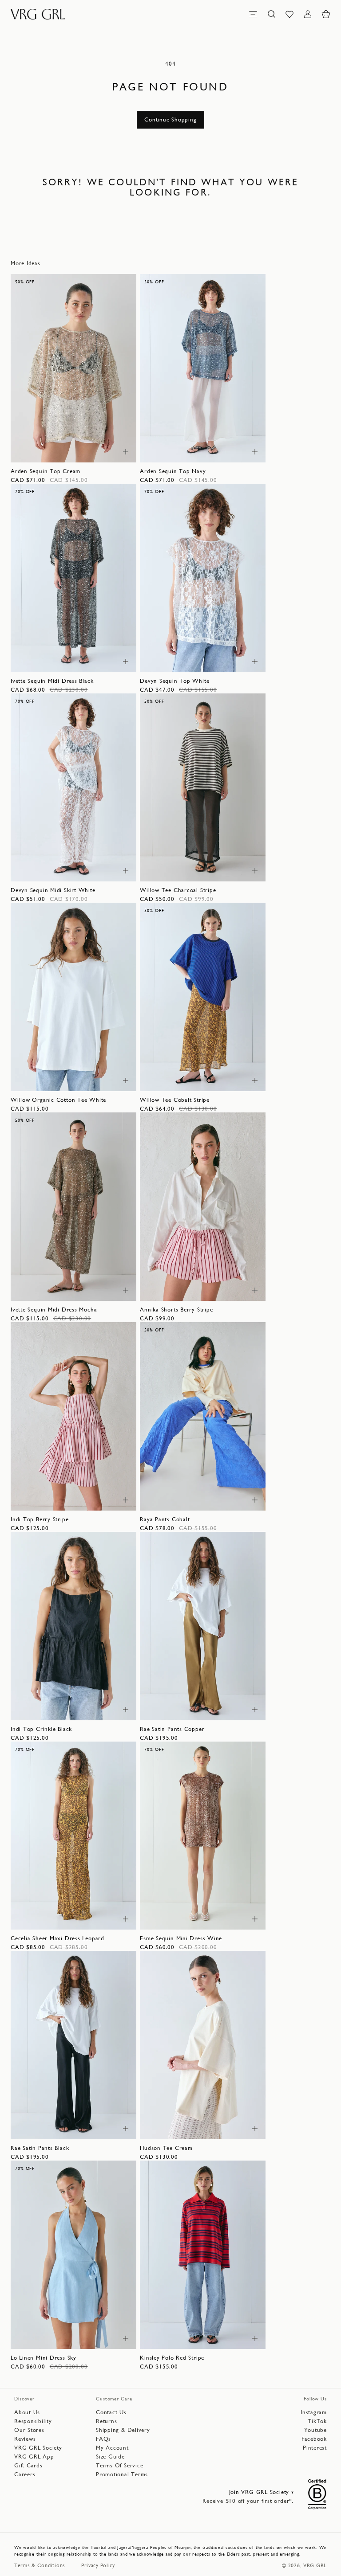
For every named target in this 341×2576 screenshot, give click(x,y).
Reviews (25, 2439)
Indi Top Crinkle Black (41, 1729)
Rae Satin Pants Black (40, 2148)
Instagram (314, 2412)
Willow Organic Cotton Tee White (58, 1100)
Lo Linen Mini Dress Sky (44, 2358)
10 (68, 451)
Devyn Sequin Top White (174, 681)
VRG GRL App (34, 2457)
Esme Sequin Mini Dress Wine (181, 1938)
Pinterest (315, 2448)
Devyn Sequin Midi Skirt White (53, 890)
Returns (106, 2421)
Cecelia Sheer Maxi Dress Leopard (57, 1938)
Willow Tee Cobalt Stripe (175, 1100)
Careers (25, 2474)
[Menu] (253, 14)
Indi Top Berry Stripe (40, 1519)
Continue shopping (170, 119)
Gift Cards (28, 2465)
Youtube (315, 2430)
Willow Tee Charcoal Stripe (178, 890)
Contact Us (111, 2412)
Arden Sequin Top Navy (173, 471)
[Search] (271, 14)
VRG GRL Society (38, 2448)
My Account (112, 2448)
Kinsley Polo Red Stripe (172, 2358)
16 (242, 660)
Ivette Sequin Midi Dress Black (52, 681)
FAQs (103, 2439)
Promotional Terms (122, 2474)
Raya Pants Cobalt (165, 1519)
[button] (326, 14)
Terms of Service (119, 2465)
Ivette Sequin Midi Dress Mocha (54, 1310)
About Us (27, 2412)
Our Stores (29, 2430)
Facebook (314, 2439)
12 (83, 451)
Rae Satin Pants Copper (172, 1729)
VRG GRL (315, 2565)
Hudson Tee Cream (166, 2148)
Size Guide (110, 2457)
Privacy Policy (98, 2565)
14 (98, 451)
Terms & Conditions (40, 2565)
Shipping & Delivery (123, 2430)
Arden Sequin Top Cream (46, 471)
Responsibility (33, 2421)
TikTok (317, 2421)
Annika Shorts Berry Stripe (176, 1310)
